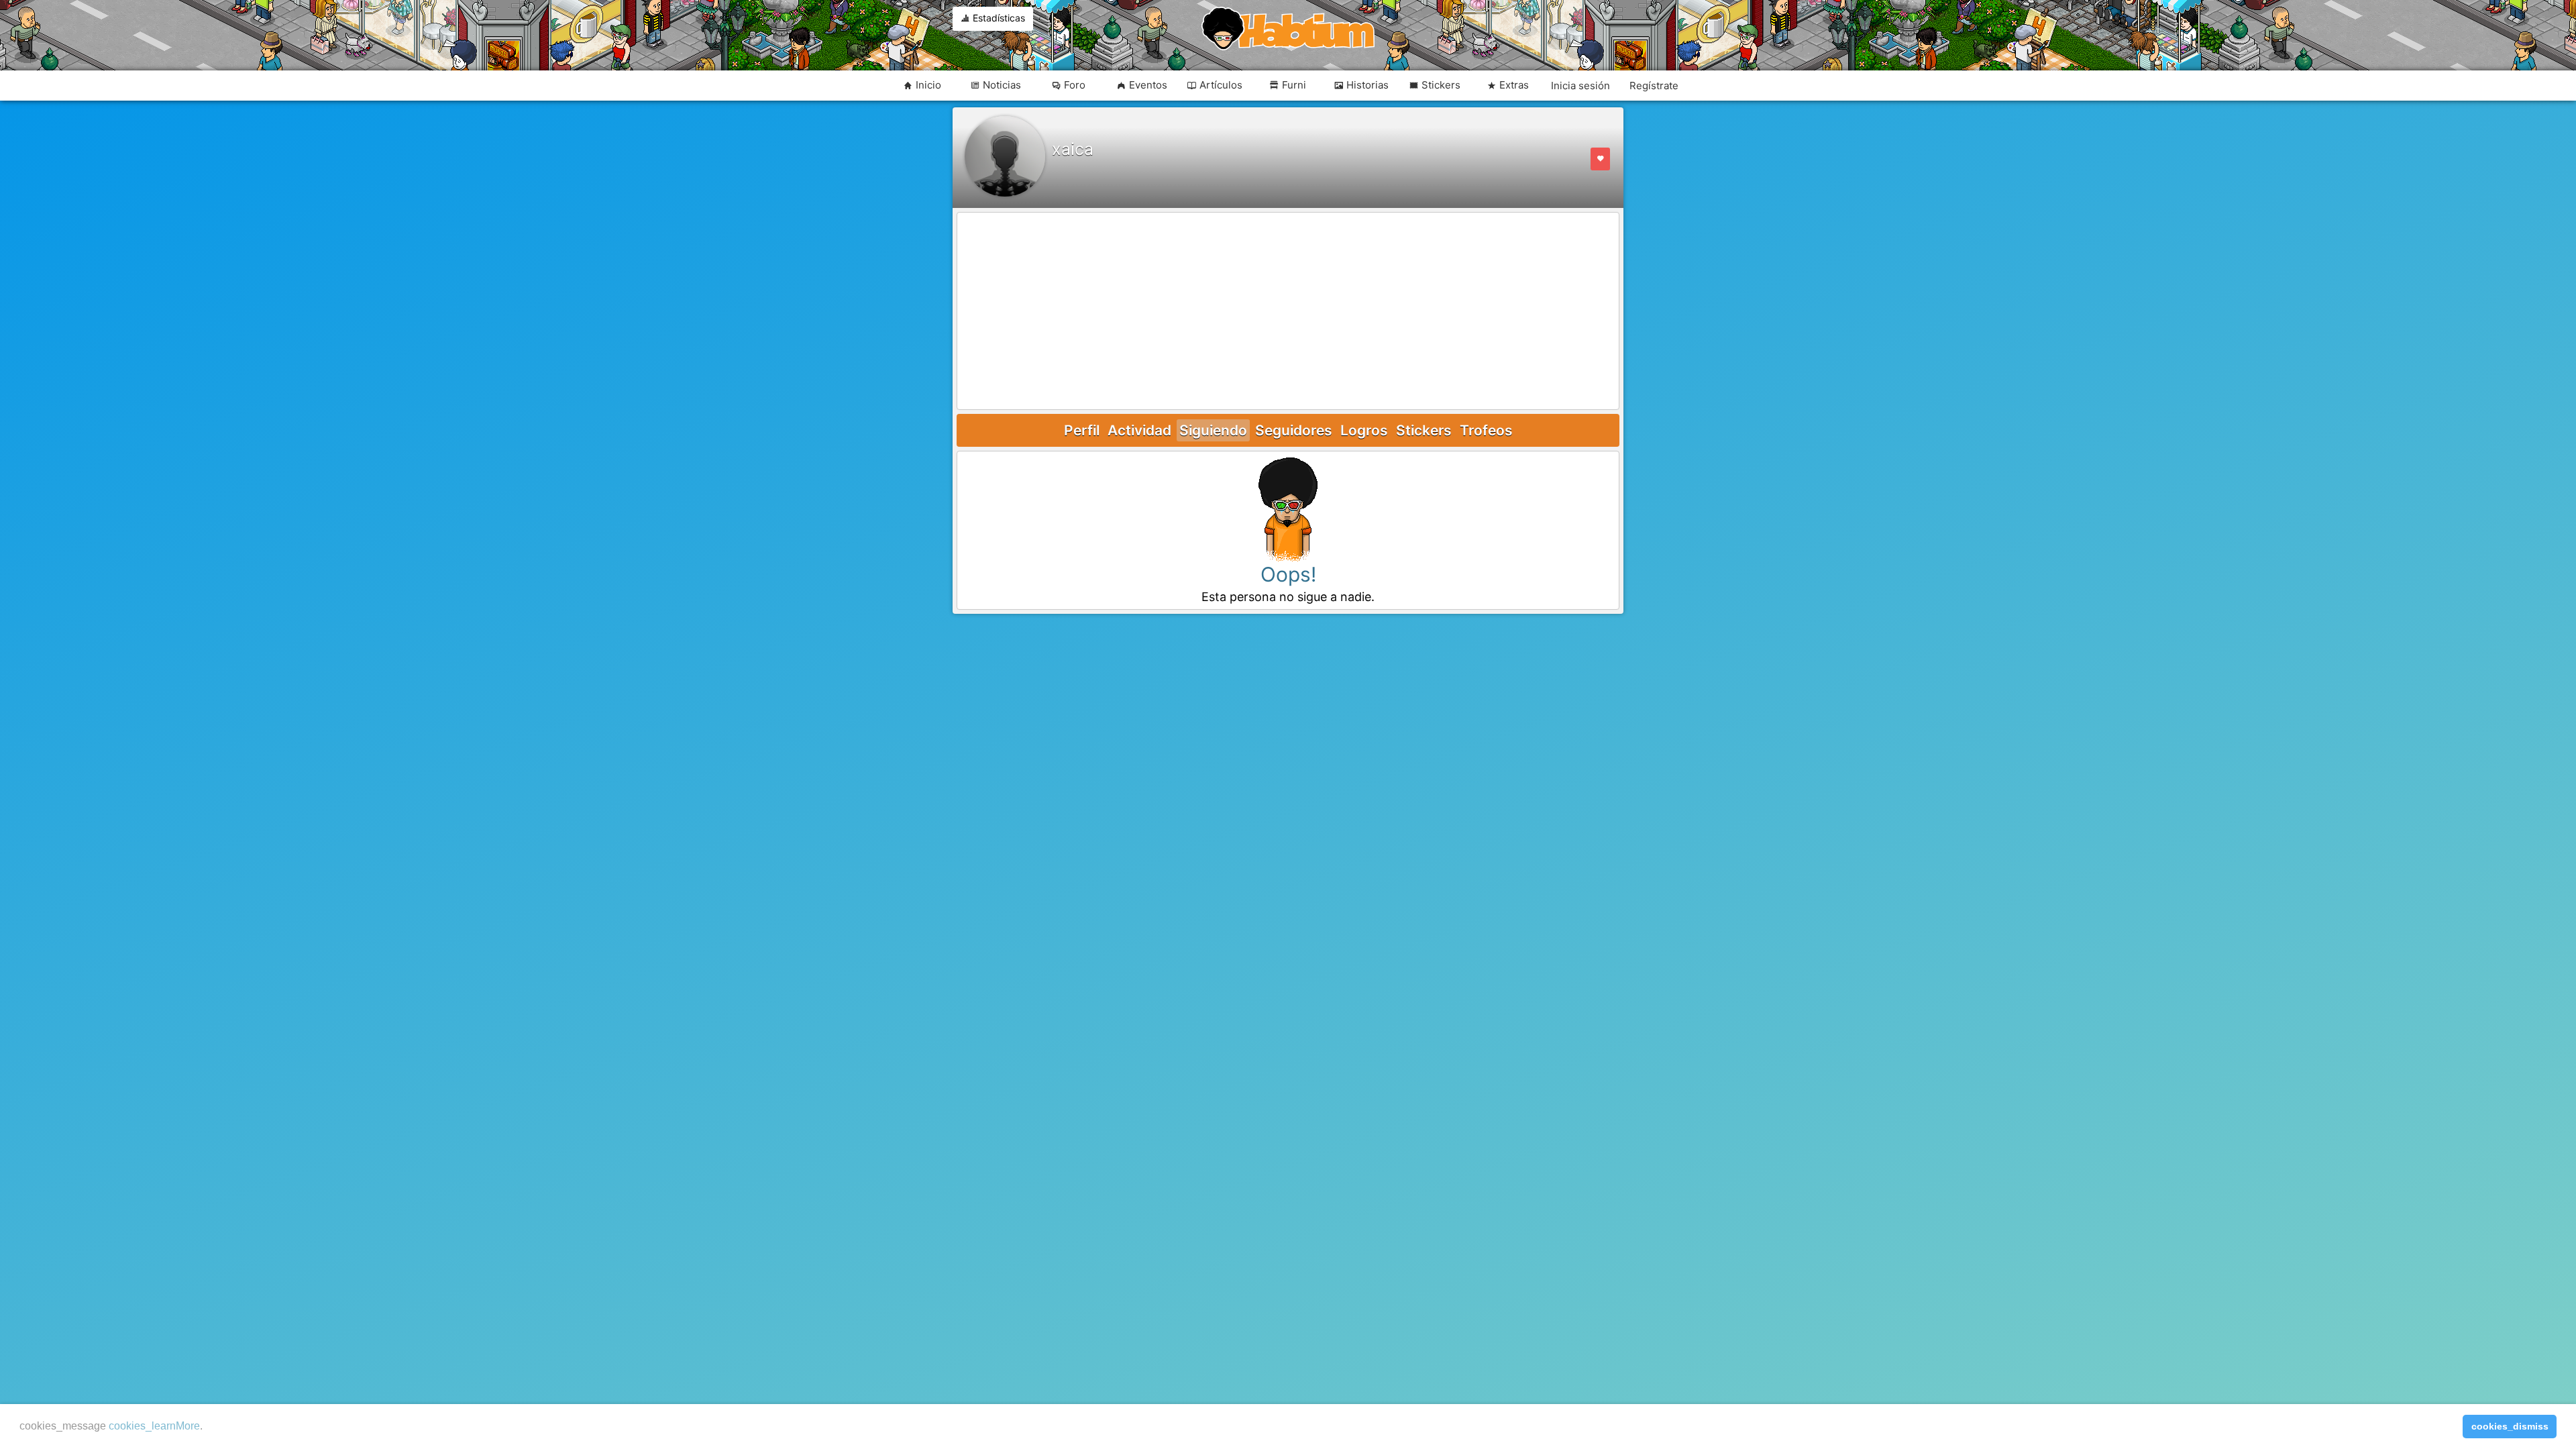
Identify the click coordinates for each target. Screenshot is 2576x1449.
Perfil (1082, 430)
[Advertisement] (1288, 312)
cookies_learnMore (154, 1426)
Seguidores (1294, 430)
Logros (1364, 430)
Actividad (1139, 430)
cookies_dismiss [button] (2510, 1426)
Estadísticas (998, 18)
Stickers (1424, 430)
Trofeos (1486, 430)
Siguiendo (1213, 430)
